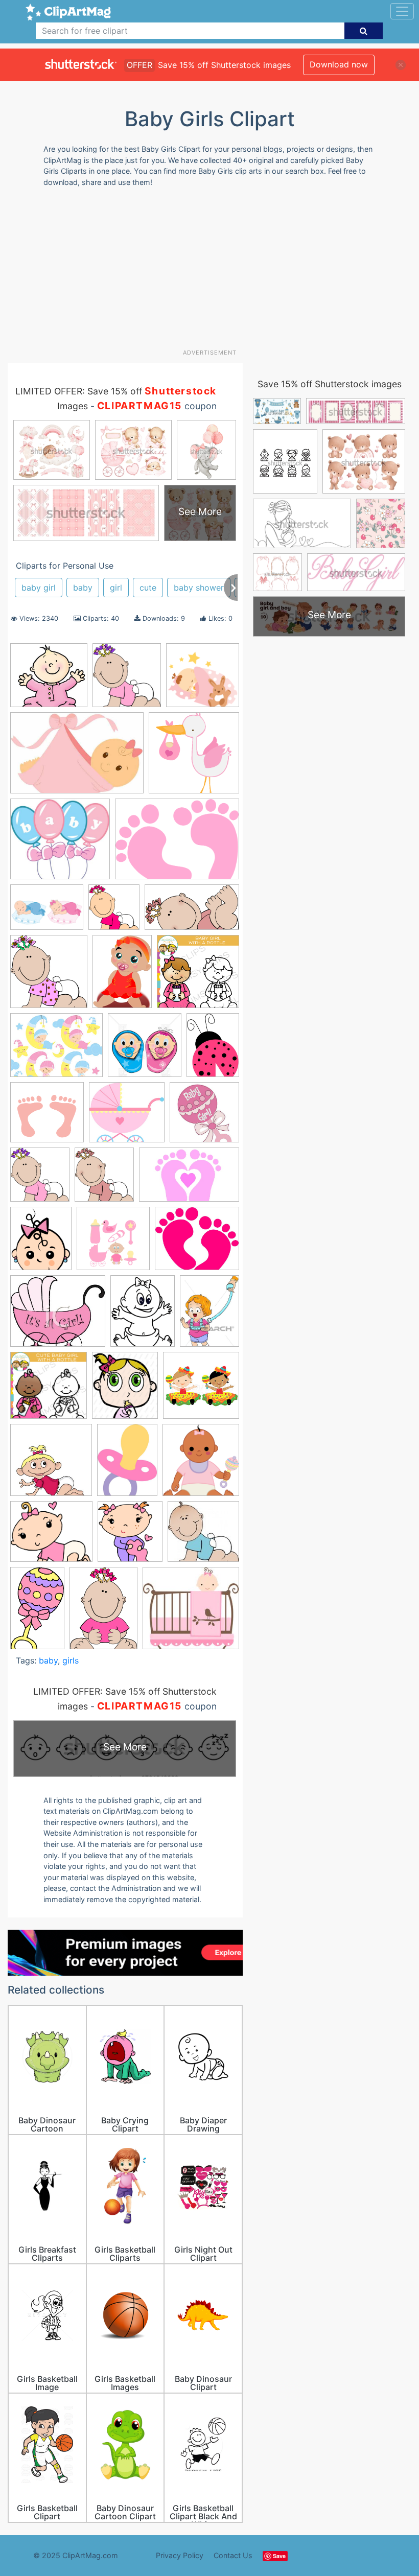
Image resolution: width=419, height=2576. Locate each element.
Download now (339, 64)
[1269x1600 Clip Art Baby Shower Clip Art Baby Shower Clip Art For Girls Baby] (143, 1316)
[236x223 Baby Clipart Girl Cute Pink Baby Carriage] (191, 1613)
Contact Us (233, 2555)
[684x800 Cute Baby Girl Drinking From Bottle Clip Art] (125, 1390)
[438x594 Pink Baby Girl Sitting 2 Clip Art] (103, 1613)
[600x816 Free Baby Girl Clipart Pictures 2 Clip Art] (127, 1465)
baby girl (39, 588)
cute (148, 588)
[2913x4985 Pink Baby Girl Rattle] (37, 1613)
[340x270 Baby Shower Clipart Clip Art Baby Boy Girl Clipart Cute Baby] (56, 1050)
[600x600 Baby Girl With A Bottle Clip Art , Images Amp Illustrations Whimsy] (198, 976)
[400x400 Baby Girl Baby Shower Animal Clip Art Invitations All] (204, 1117)
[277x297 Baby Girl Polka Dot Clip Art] (49, 976)
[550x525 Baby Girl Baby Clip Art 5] (47, 1117)
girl (116, 588)
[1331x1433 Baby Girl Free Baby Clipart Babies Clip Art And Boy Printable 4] (104, 1179)
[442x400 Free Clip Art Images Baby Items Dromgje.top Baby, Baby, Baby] (60, 844)
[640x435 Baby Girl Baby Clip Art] (77, 758)
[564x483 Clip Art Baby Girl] (197, 1243)
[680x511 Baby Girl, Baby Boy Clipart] (47, 912)
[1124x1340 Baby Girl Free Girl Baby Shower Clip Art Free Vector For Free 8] (41, 1243)
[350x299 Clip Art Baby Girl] (58, 1316)
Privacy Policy (180, 2555)
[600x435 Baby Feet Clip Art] (177, 844)
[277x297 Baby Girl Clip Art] (127, 680)
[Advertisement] (213, 272)
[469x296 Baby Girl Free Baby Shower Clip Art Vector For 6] (189, 1179)
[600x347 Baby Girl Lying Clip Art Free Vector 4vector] (192, 912)
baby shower (199, 588)
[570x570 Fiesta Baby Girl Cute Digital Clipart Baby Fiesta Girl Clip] (201, 1390)
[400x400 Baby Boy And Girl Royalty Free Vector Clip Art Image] (145, 1050)
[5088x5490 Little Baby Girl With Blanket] (130, 1536)
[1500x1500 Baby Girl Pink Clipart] (113, 1243)
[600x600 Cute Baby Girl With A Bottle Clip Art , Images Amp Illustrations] (49, 1390)
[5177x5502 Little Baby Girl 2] (201, 1465)
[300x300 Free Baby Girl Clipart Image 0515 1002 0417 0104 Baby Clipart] (51, 1465)
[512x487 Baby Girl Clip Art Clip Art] (49, 680)
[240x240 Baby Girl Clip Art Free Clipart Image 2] (194, 757)
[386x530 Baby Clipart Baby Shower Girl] (213, 1049)
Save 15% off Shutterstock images (330, 384)
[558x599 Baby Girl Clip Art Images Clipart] (40, 1179)
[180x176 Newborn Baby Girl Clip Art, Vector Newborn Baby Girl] (203, 1536)
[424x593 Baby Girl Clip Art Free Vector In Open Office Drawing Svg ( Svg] (122, 976)
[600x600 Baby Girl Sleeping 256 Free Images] (203, 680)
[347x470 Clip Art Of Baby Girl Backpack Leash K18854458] (209, 1315)
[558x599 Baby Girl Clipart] (114, 912)
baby (83, 588)
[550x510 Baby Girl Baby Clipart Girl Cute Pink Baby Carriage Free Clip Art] (127, 1117)
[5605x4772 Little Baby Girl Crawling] (51, 1536)
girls (71, 1660)
